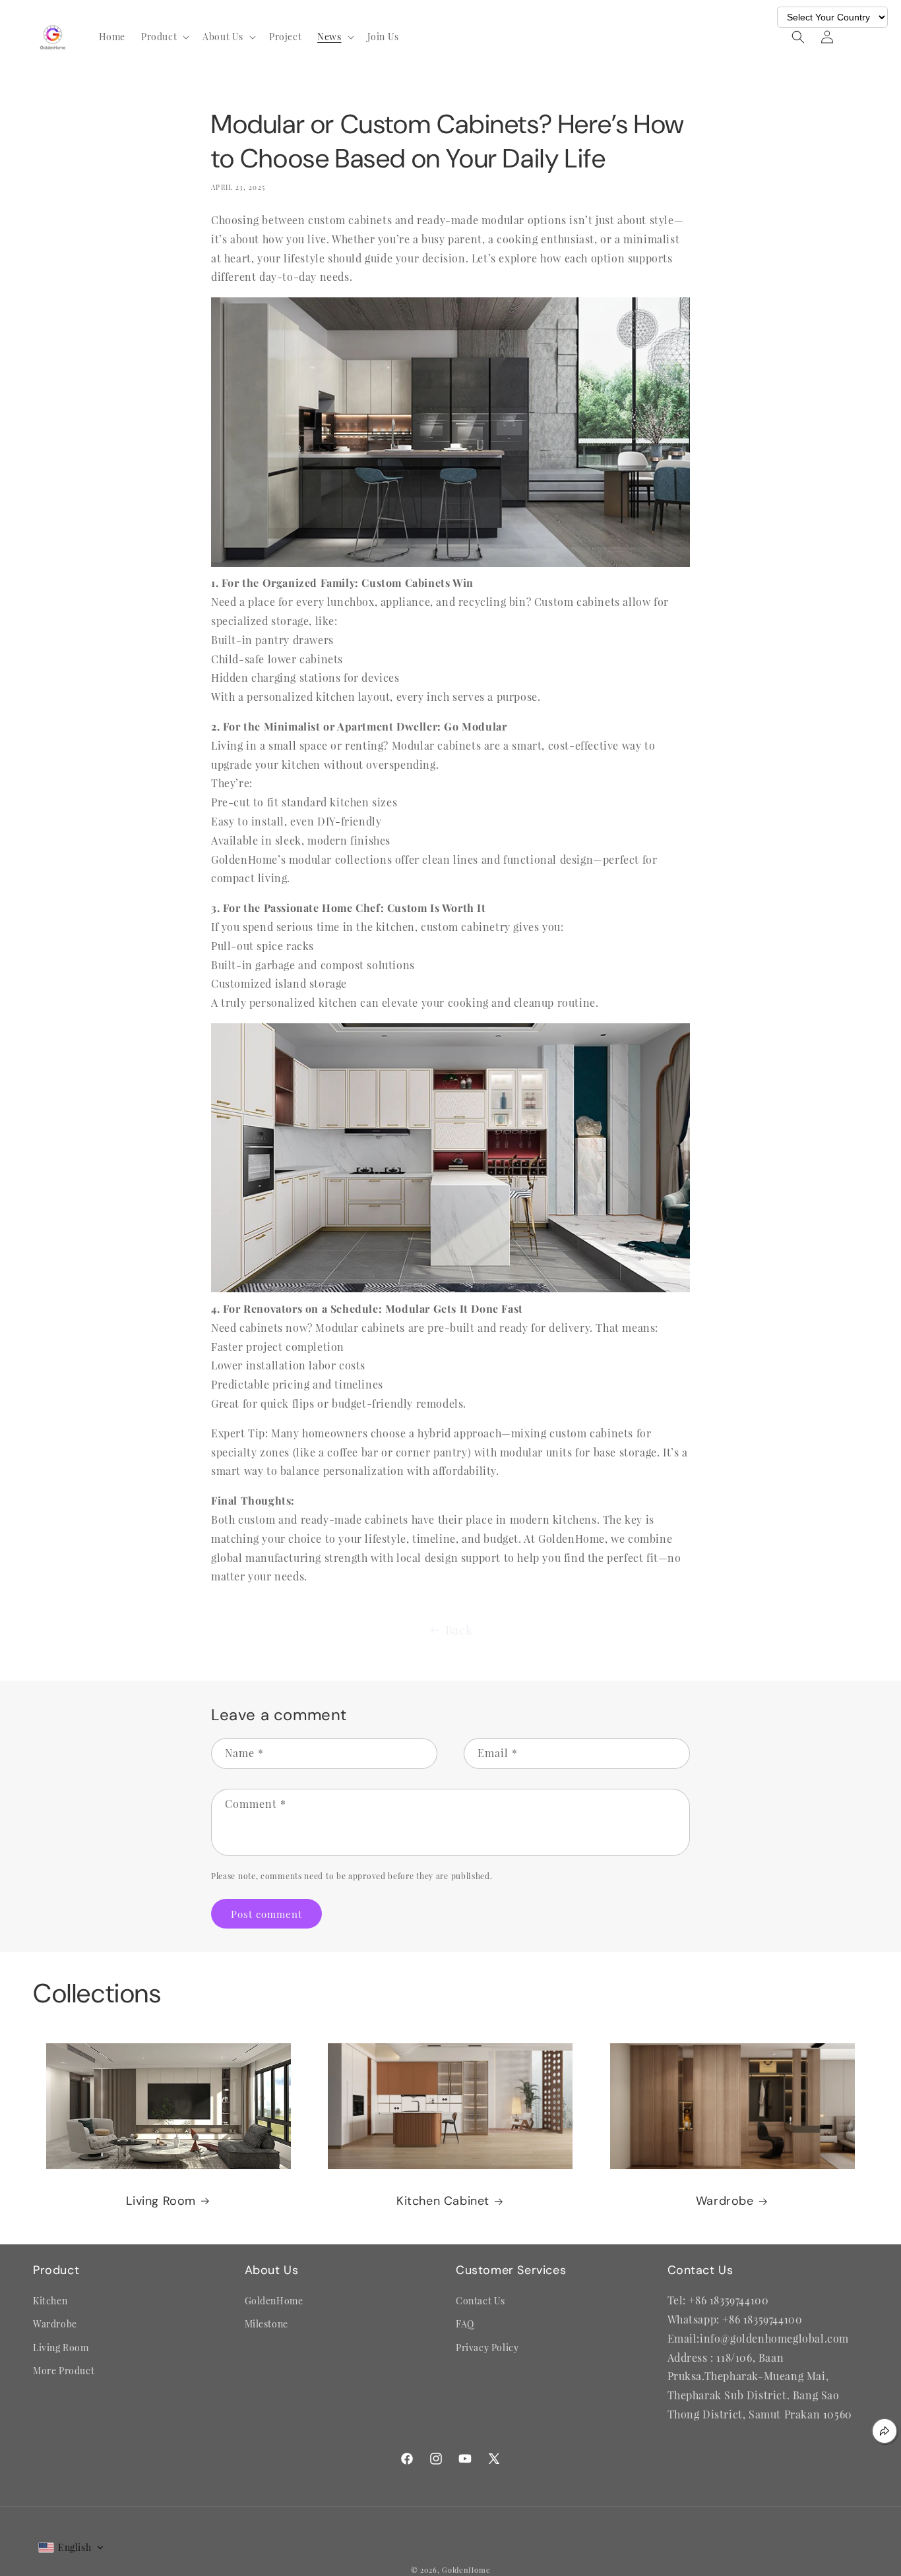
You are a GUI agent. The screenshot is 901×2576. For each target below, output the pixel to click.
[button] (164, 37)
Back (459, 1630)
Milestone (266, 2324)
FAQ (465, 2324)
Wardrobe (725, 2201)
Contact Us (481, 2301)
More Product (64, 2371)
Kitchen (50, 2301)
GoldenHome (274, 2301)
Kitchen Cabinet (443, 2201)
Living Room (161, 2201)
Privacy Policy (487, 2348)
